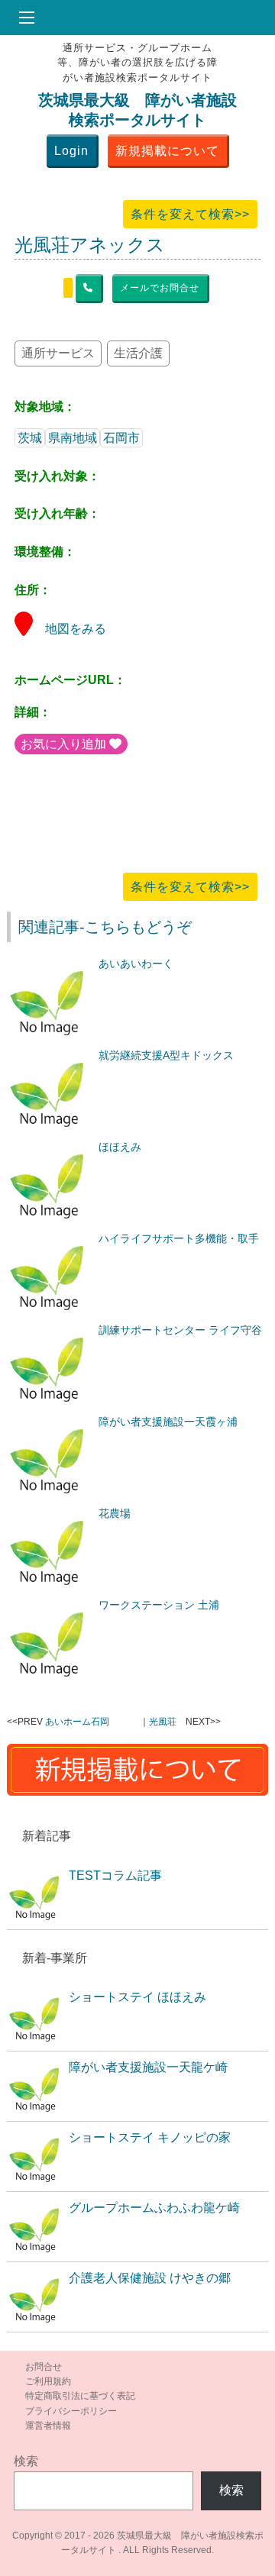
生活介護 (138, 353)
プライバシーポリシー (71, 2411)
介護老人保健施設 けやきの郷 (150, 2278)
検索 (26, 2461)
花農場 (115, 1513)
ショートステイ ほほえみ (137, 1997)
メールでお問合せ (160, 288)
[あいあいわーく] (49, 964)
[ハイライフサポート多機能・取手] (49, 1238)
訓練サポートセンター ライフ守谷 (180, 1330)
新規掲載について (167, 151)
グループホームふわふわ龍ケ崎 (154, 2208)
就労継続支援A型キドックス (166, 1055)
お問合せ (44, 2367)
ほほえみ (120, 1147)
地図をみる (76, 629)
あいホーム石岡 (77, 1722)
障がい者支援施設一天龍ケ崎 (148, 2067)
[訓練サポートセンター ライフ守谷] (49, 1330)
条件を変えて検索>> (190, 214)
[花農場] (49, 1513)
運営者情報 (48, 2426)
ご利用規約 (48, 2381)
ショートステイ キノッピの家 (150, 2137)
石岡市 (121, 438)
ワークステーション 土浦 (159, 1605)
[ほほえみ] (49, 1147)
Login (71, 151)
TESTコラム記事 (115, 1876)
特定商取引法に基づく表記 (80, 2396)
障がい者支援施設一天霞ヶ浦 (168, 1422)
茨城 (30, 438)
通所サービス (58, 353)
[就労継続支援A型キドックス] (49, 1055)
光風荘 (163, 1722)
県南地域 (73, 438)
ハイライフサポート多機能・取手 (179, 1238)
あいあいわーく (136, 964)
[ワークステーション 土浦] (49, 1605)
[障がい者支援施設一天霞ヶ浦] (49, 1422)
